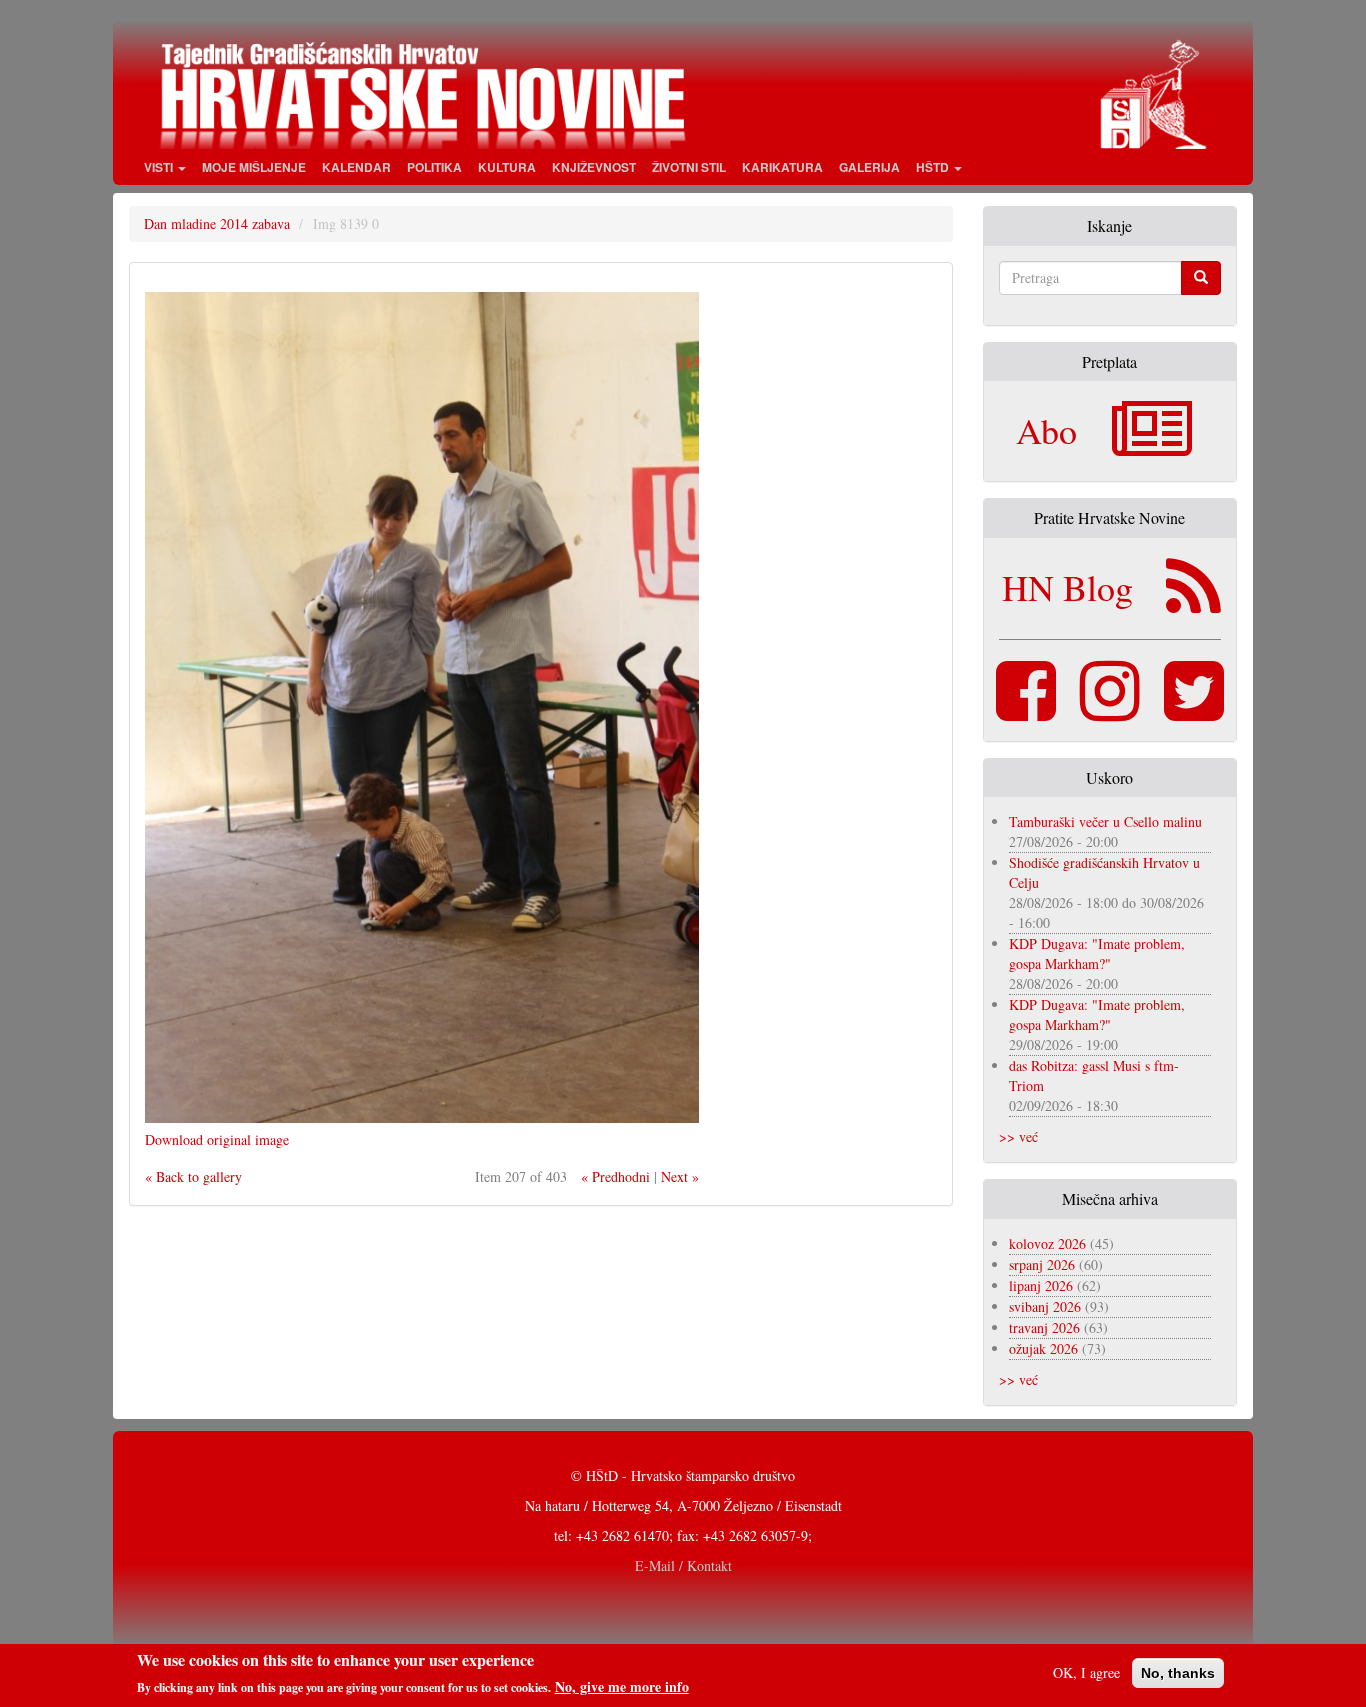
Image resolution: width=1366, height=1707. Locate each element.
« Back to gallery (193, 1176)
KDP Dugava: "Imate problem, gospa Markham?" (1097, 953)
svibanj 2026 (1045, 1306)
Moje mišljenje (254, 167)
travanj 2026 (1044, 1327)
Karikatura (782, 167)
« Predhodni (615, 1176)
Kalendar (356, 167)
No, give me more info (622, 1686)
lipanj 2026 (1041, 1285)
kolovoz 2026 (1047, 1243)
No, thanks (1178, 1673)
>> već (1018, 1136)
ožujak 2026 (1043, 1348)
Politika (434, 167)
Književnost (594, 167)
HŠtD (934, 167)
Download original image (217, 1139)
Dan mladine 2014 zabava (217, 223)
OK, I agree (1086, 1672)
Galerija (869, 167)
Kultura (507, 167)
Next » (680, 1176)
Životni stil (689, 167)
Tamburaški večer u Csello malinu (1105, 821)
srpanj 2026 (1042, 1264)
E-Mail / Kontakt (683, 1565)
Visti (160, 167)
